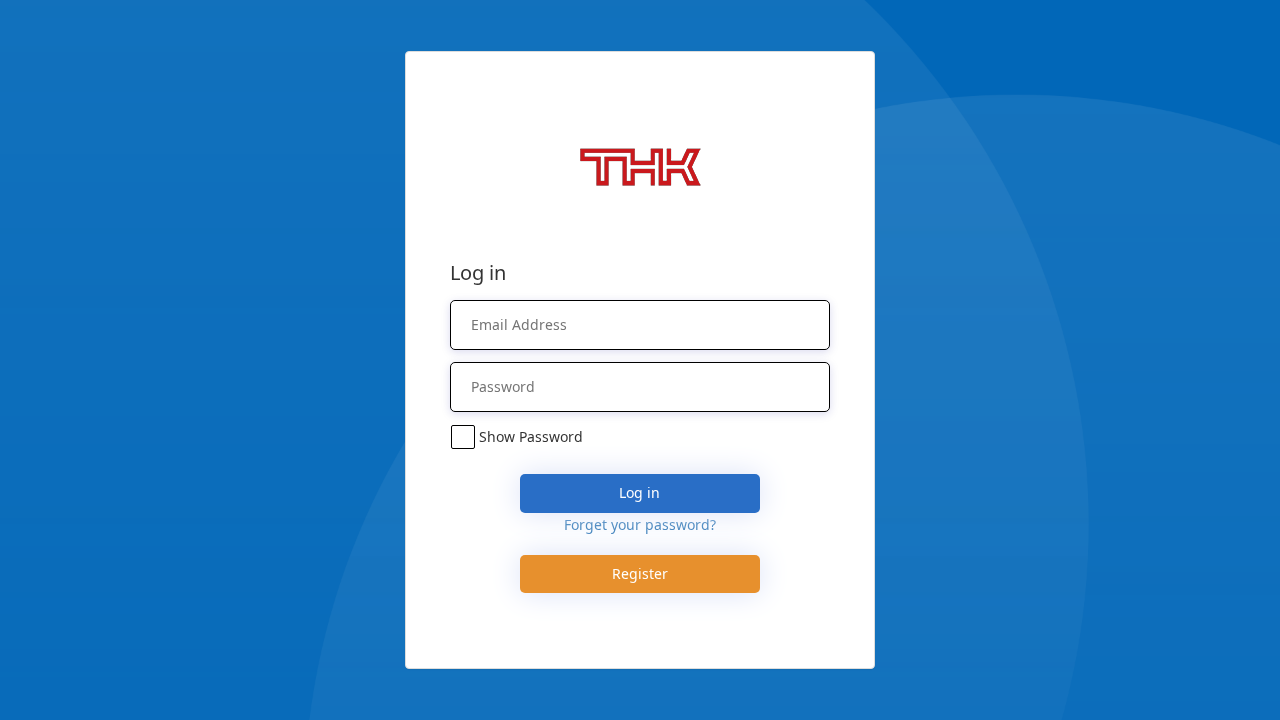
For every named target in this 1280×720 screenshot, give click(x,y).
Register (640, 573)
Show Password (531, 436)
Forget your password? (640, 524)
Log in (639, 492)
